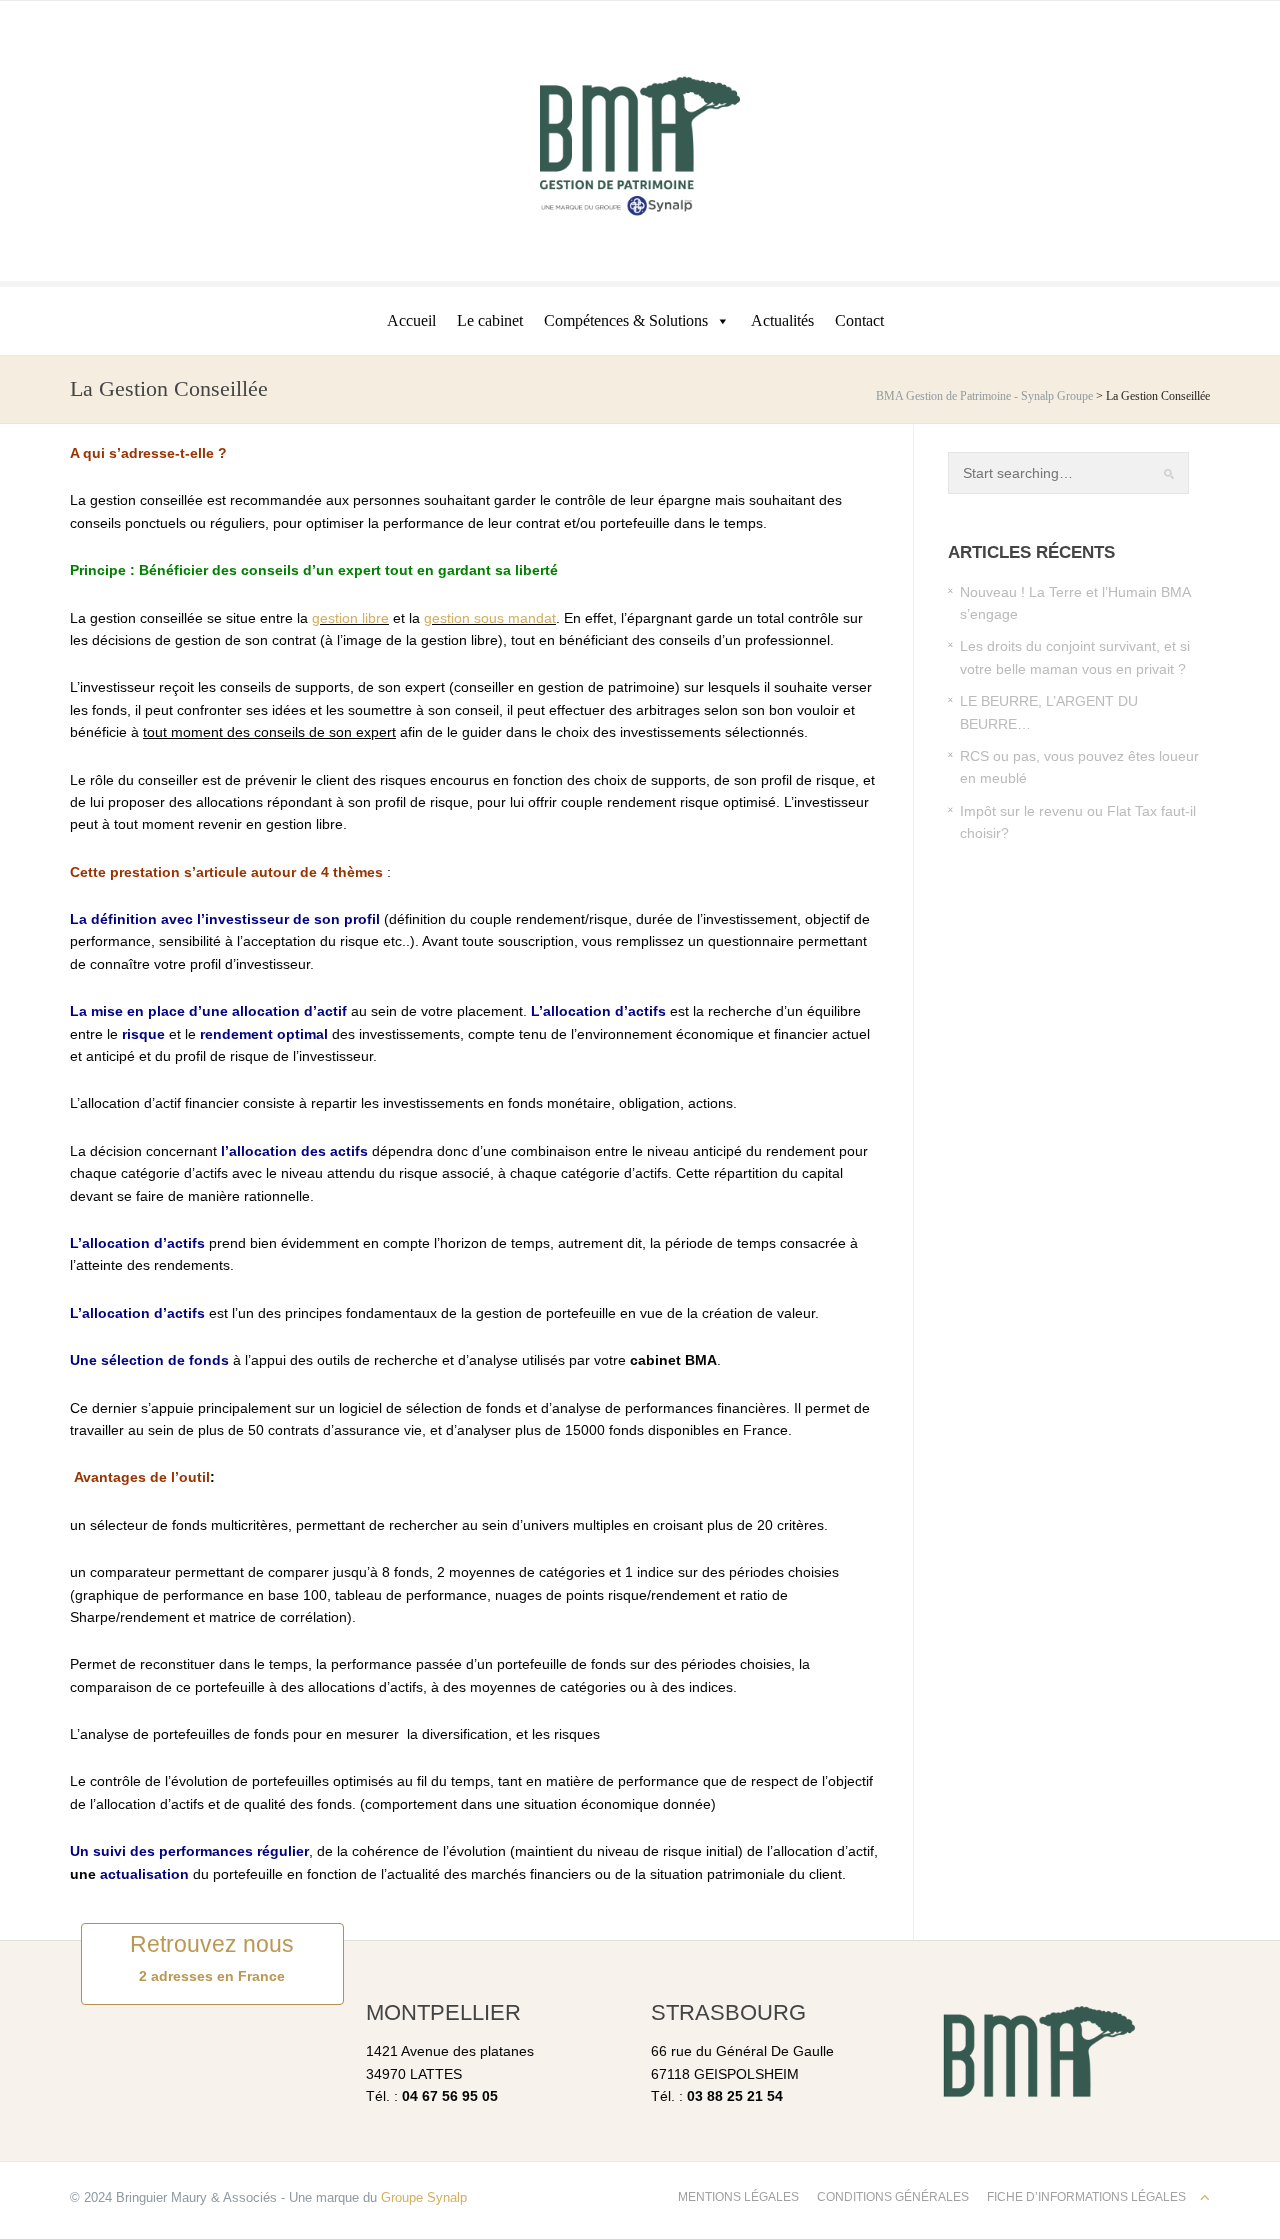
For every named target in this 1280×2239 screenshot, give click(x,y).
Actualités (782, 320)
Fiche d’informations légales (1086, 2197)
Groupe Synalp (424, 2197)
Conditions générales (893, 2197)
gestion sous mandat (490, 618)
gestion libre (350, 618)
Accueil (411, 320)
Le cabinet (490, 320)
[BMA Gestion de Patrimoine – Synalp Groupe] (640, 145)
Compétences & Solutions (626, 320)
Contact (859, 320)
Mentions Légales (738, 2197)
